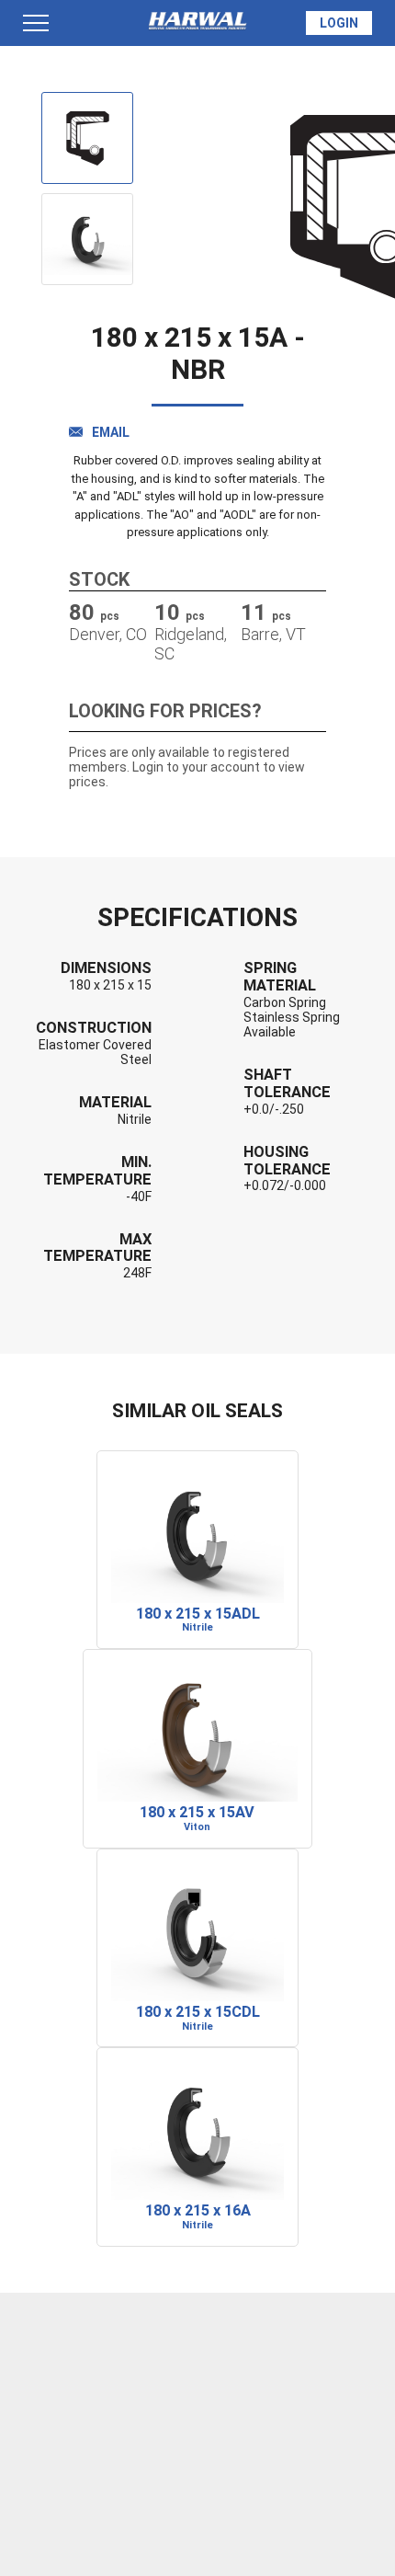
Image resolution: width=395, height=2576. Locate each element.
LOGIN (339, 23)
